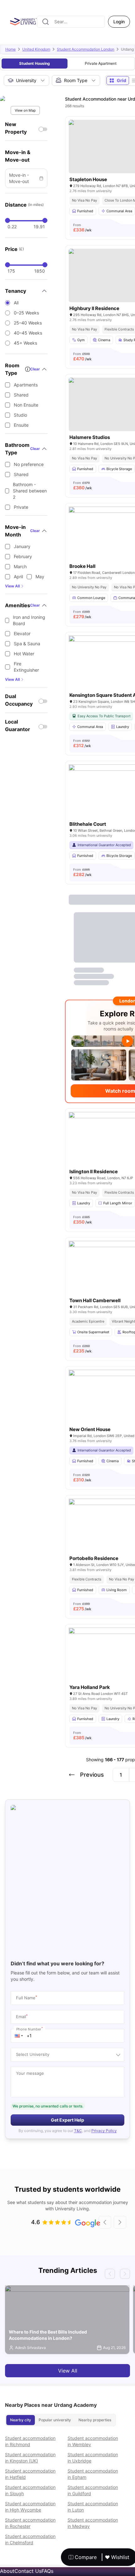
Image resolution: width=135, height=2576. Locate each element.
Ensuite (21, 425)
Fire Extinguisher (26, 667)
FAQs (47, 2571)
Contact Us (28, 2571)
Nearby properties (95, 2420)
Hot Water (24, 654)
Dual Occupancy (19, 700)
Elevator (22, 633)
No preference (29, 464)
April (18, 577)
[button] (19, 2036)
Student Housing (35, 63)
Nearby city (21, 2420)
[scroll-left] (105, 2222)
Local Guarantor (18, 725)
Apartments (26, 385)
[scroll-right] (120, 2222)
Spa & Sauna (27, 644)
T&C (78, 2131)
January (22, 546)
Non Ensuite (26, 405)
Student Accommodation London (86, 49)
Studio (20, 415)
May (40, 577)
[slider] (8, 220)
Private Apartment (101, 63)
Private (21, 507)
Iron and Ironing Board (29, 620)
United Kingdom (36, 49)
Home (11, 49)
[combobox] (71, 22)
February (23, 556)
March (20, 566)
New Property (16, 128)
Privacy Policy (104, 2131)
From (82, 228)
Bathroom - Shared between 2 (30, 491)
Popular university (55, 2420)
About (7, 2571)
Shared (21, 395)
